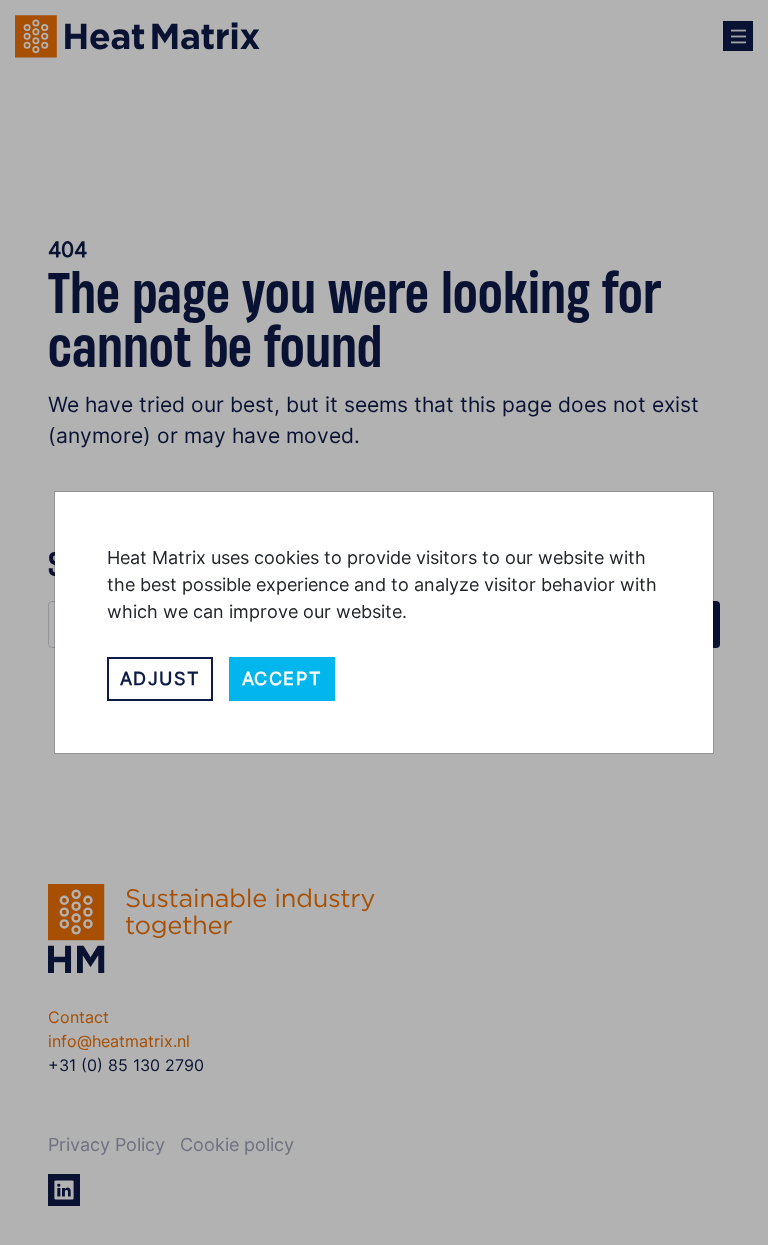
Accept (282, 678)
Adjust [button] (160, 678)
